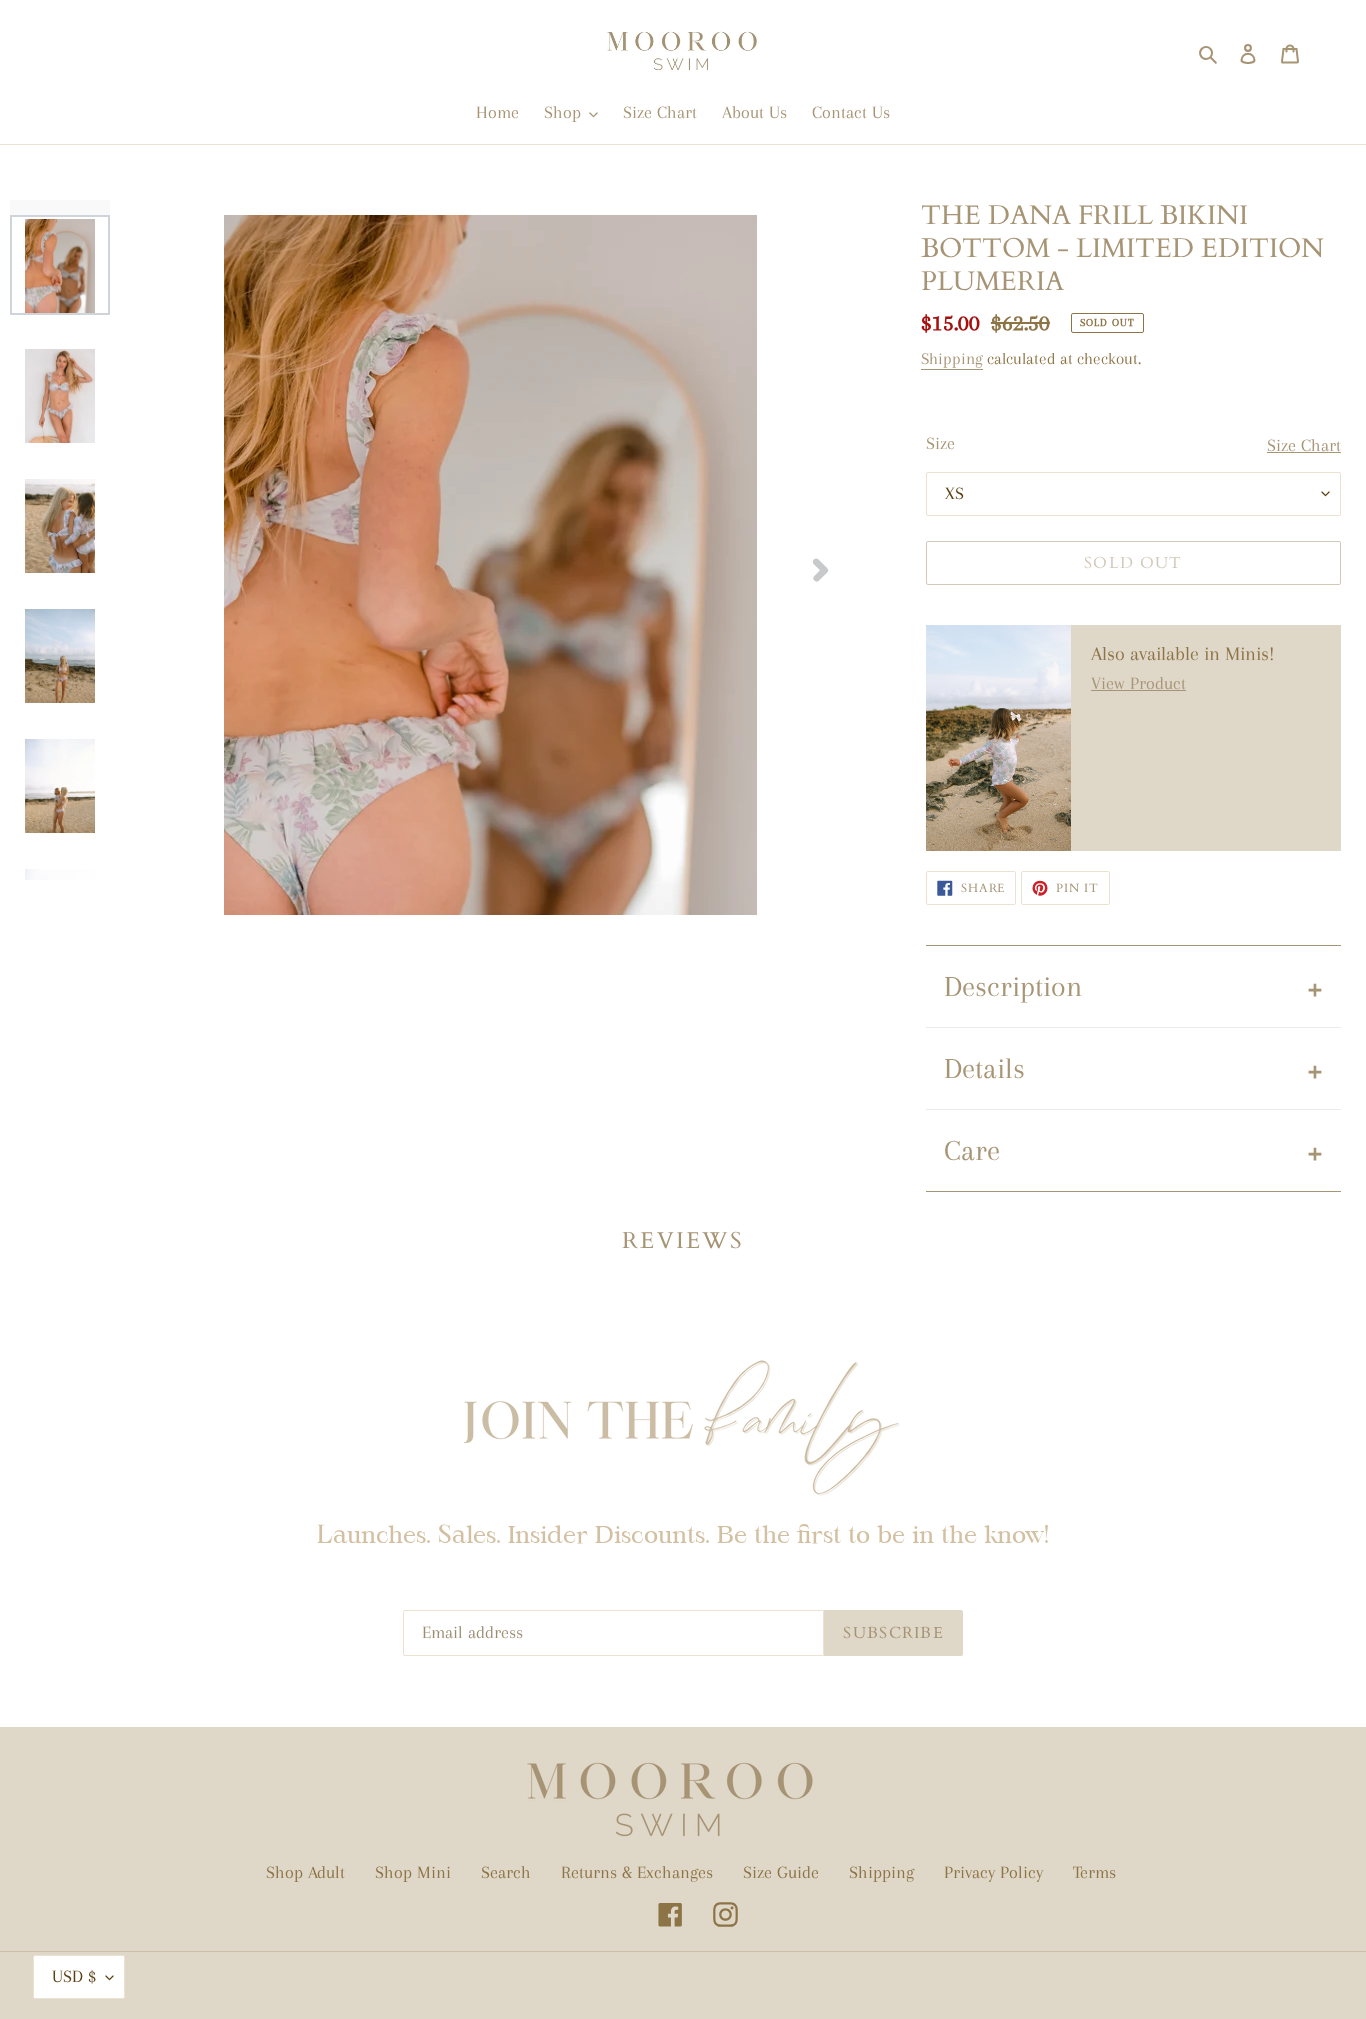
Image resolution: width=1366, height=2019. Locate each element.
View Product (1138, 683)
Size (940, 443)
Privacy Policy (993, 1872)
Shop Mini (413, 1872)
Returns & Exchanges (637, 1872)
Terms (1094, 1872)
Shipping (952, 358)
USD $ (74, 1976)
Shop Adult (305, 1872)
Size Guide (781, 1872)
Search (506, 1872)
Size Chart (1304, 445)
